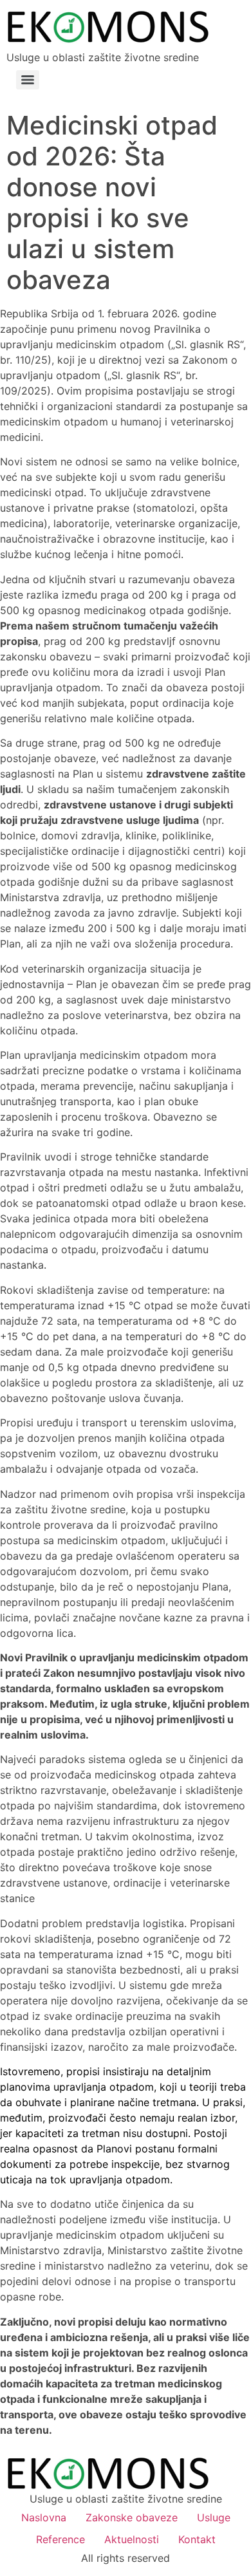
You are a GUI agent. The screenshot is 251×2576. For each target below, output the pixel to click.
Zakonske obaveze (132, 2517)
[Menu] (28, 80)
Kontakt (197, 2539)
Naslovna (44, 2517)
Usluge (214, 2517)
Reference (60, 2539)
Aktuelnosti (132, 2539)
